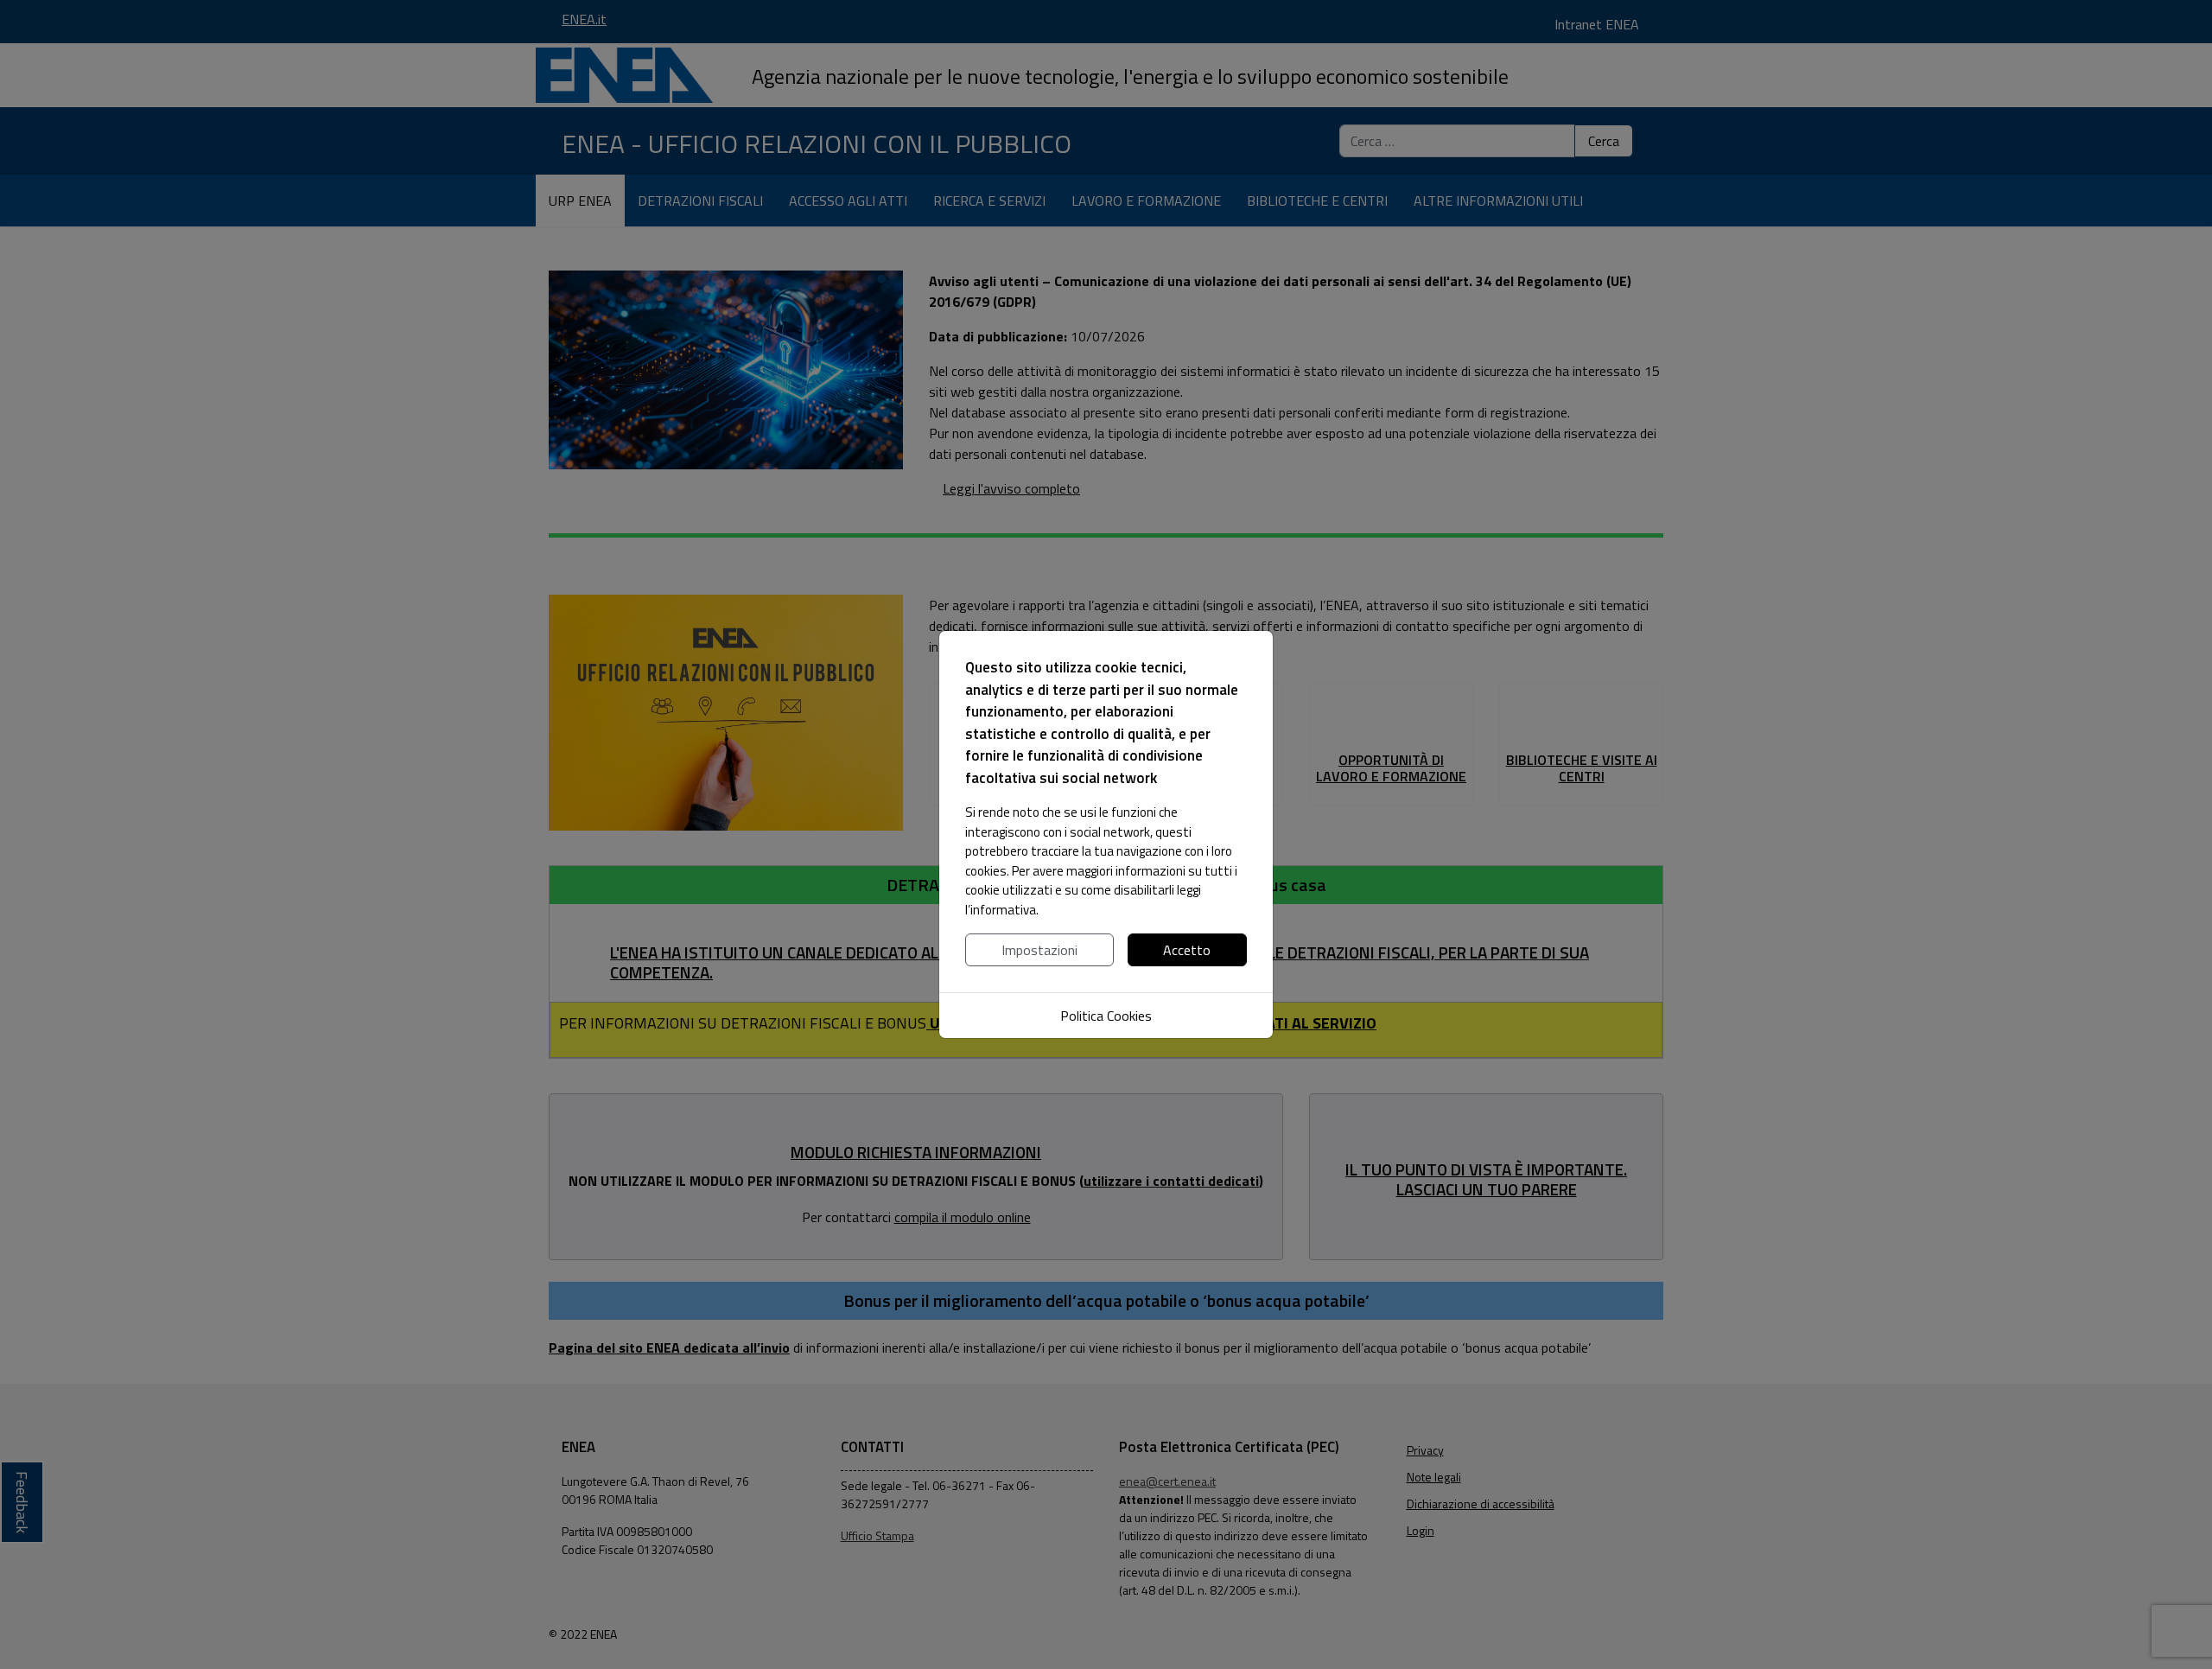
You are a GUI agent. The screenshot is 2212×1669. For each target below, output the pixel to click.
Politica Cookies (1106, 1016)
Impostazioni (1039, 950)
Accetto (1187, 950)
